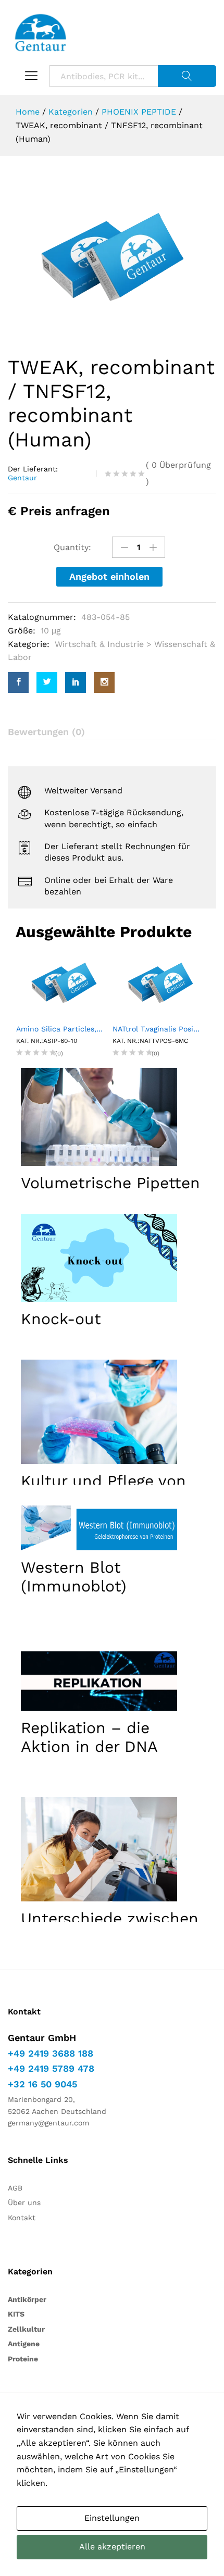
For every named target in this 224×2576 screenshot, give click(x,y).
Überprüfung (178, 473)
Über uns (24, 2202)
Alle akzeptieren (112, 2547)
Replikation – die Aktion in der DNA (89, 1737)
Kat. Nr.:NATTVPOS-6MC (95, 1041)
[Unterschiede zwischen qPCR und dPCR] (99, 1849)
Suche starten (187, 76)
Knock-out (61, 1319)
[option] (112, 257)
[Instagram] (104, 682)
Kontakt (22, 2218)
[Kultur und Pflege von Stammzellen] (99, 1412)
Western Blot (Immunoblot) (74, 1577)
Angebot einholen (109, 576)
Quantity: (72, 547)
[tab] (112, 732)
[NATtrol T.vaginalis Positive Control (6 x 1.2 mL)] (104, 982)
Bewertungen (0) (46, 732)
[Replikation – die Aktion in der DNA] (99, 1681)
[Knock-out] (99, 1258)
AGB (15, 2188)
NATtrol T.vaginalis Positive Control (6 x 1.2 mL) (104, 1029)
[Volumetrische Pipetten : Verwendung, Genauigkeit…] (99, 1117)
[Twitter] (47, 682)
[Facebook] (18, 682)
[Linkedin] (76, 682)
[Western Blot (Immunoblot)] (99, 1528)
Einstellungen (112, 2518)
